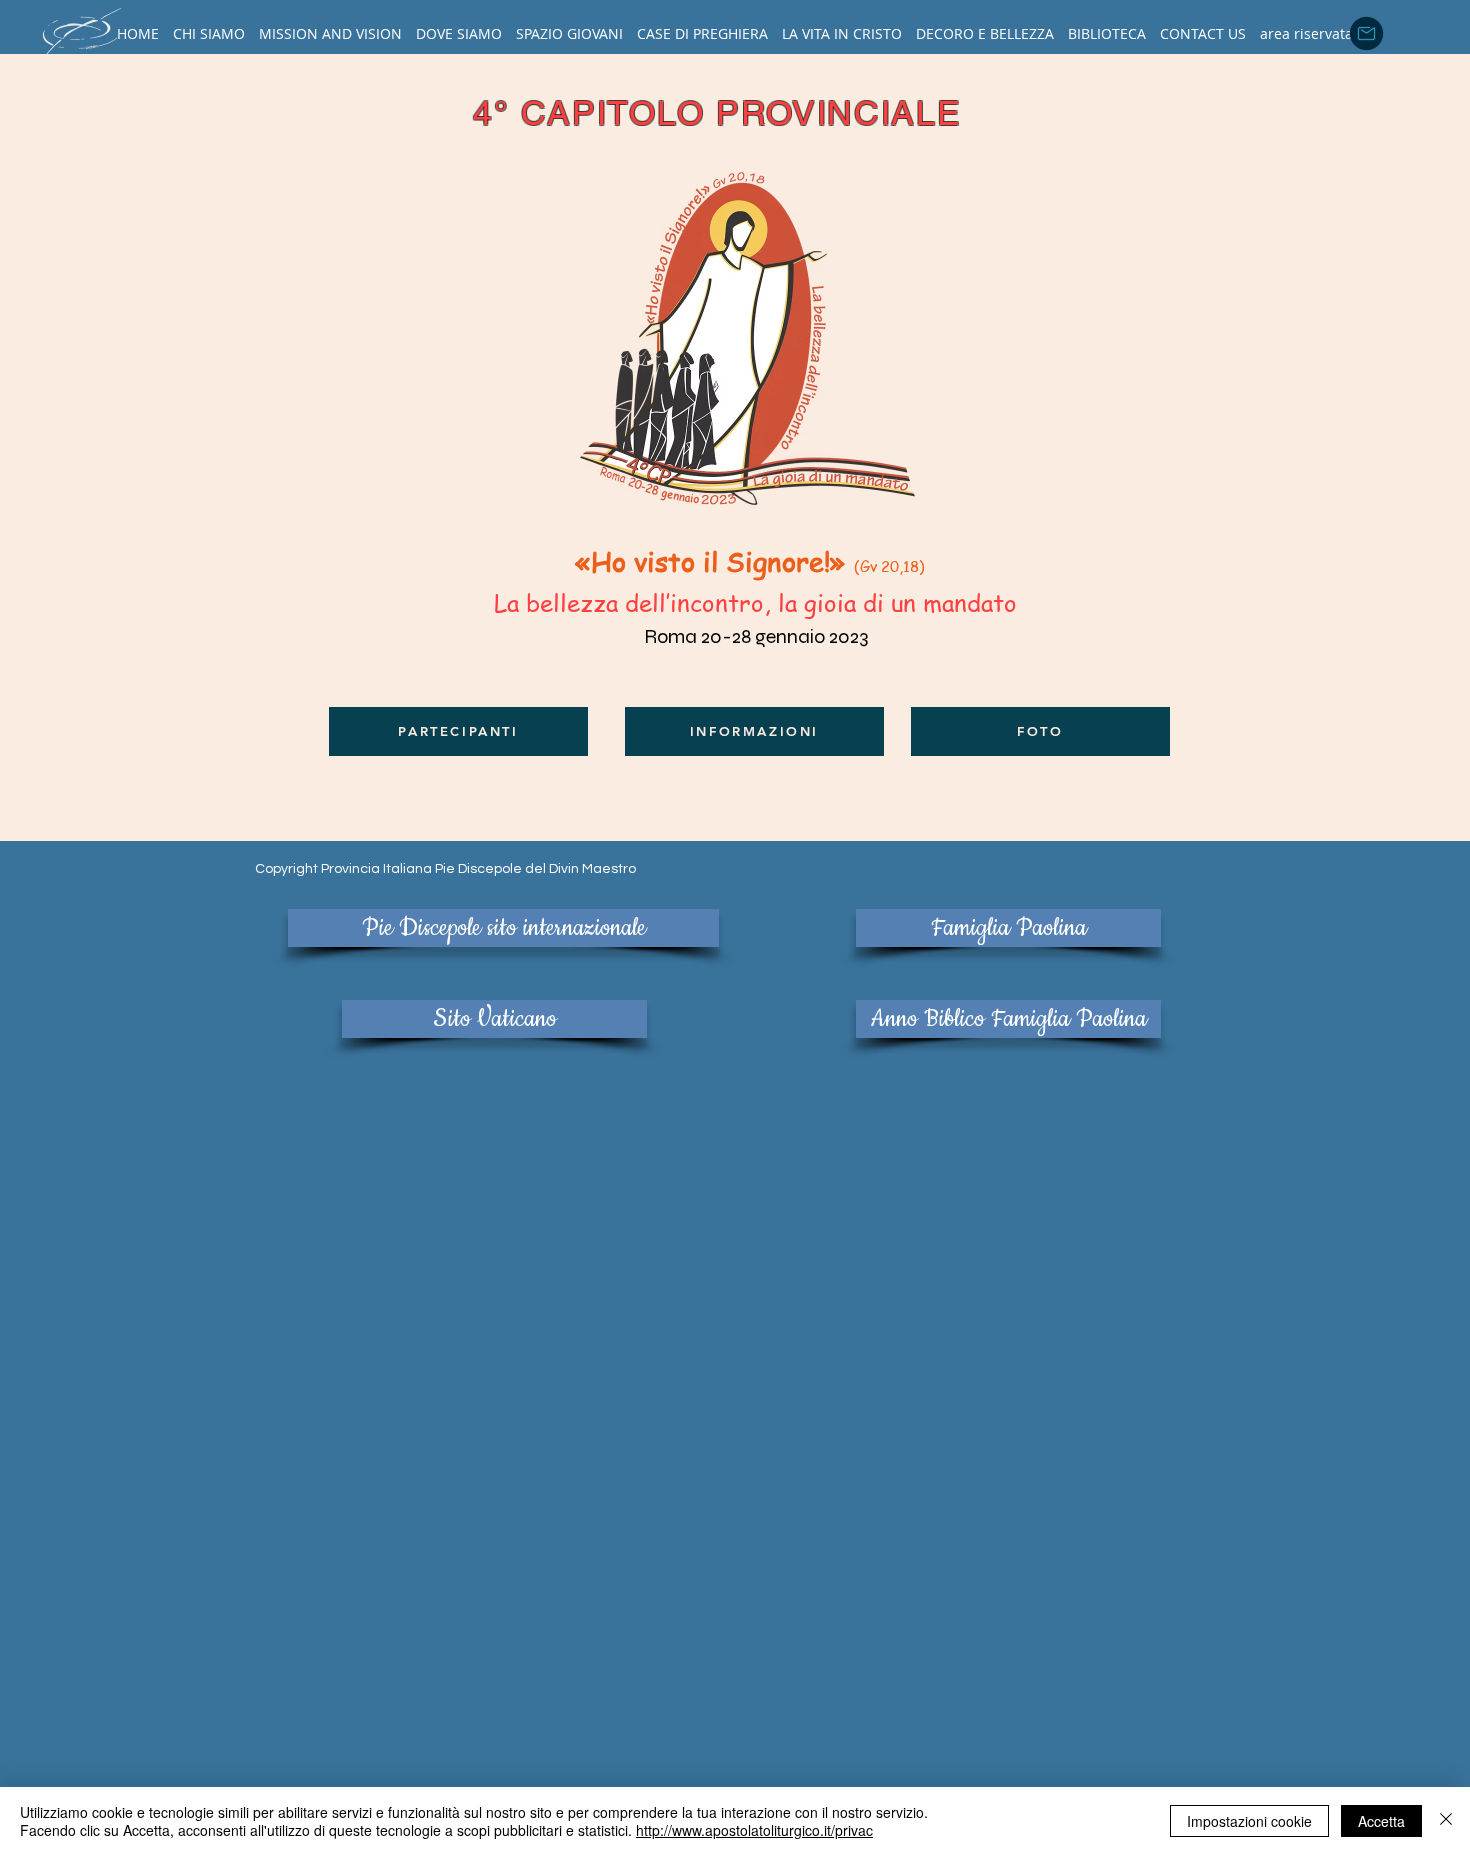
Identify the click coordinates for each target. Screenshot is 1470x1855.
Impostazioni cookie (1249, 1821)
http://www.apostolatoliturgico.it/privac (754, 1830)
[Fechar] (1446, 1821)
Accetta (1381, 1821)
